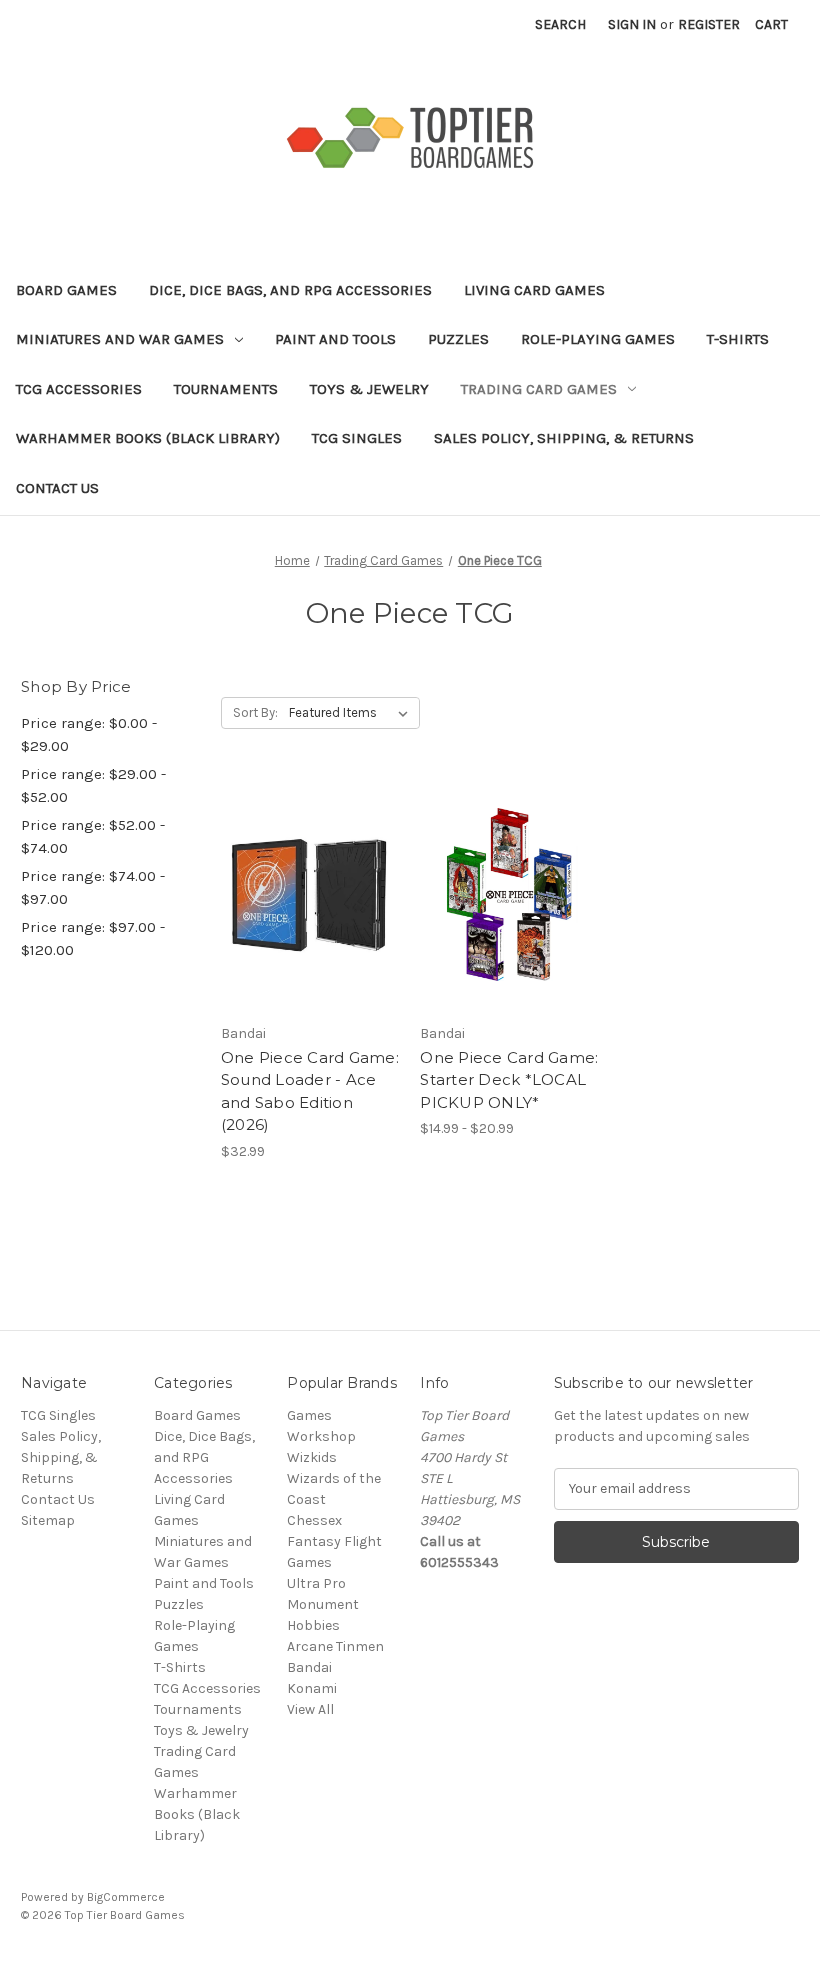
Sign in (632, 24)
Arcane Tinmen (335, 1646)
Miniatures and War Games (120, 339)
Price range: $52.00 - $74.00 (93, 836)
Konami (312, 1688)
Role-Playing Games (598, 339)
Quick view (307, 859)
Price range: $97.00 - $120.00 (93, 938)
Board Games (66, 290)
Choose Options (510, 930)
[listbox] (352, 713)
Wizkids (312, 1457)
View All (310, 1709)
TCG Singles (357, 438)
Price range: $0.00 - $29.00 (89, 734)
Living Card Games (534, 290)
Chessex (314, 1520)
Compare (304, 895)
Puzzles (458, 339)
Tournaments (226, 389)
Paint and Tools (335, 339)
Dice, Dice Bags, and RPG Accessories (290, 290)
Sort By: (255, 712)
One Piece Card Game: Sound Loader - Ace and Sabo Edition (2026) (310, 1091)
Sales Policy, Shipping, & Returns (564, 438)
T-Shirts (738, 339)
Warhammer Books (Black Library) (148, 438)
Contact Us (57, 488)
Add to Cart (310, 930)
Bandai (309, 1667)
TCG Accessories (79, 389)
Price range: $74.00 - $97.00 (93, 887)
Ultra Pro (316, 1583)
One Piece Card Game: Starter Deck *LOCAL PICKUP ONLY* (509, 1080)
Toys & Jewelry (369, 389)
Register (709, 24)
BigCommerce (126, 1897)
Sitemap (48, 1520)
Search (560, 24)
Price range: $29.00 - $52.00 (93, 785)
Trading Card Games (539, 389)
